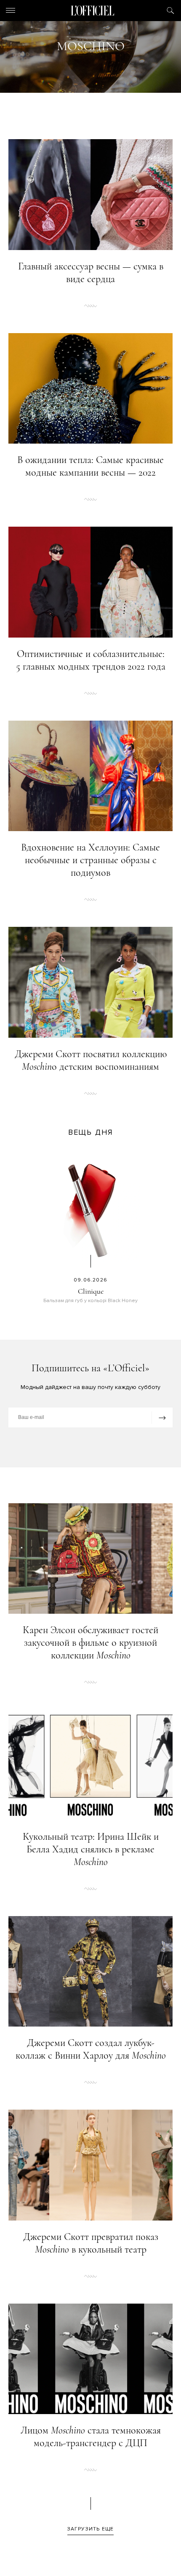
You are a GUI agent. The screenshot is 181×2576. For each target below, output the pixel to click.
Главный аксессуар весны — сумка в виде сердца (91, 273)
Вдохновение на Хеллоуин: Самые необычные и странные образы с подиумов (90, 860)
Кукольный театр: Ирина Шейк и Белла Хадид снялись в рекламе (91, 1849)
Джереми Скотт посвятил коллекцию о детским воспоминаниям (91, 1060)
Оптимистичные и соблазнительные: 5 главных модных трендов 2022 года (91, 660)
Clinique (91, 1291)
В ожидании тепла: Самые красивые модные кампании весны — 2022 (90, 466)
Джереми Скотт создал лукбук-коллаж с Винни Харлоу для (91, 2049)
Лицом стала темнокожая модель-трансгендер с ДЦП (91, 2437)
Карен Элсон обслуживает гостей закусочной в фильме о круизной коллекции (90, 1643)
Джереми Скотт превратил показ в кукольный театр (91, 2243)
